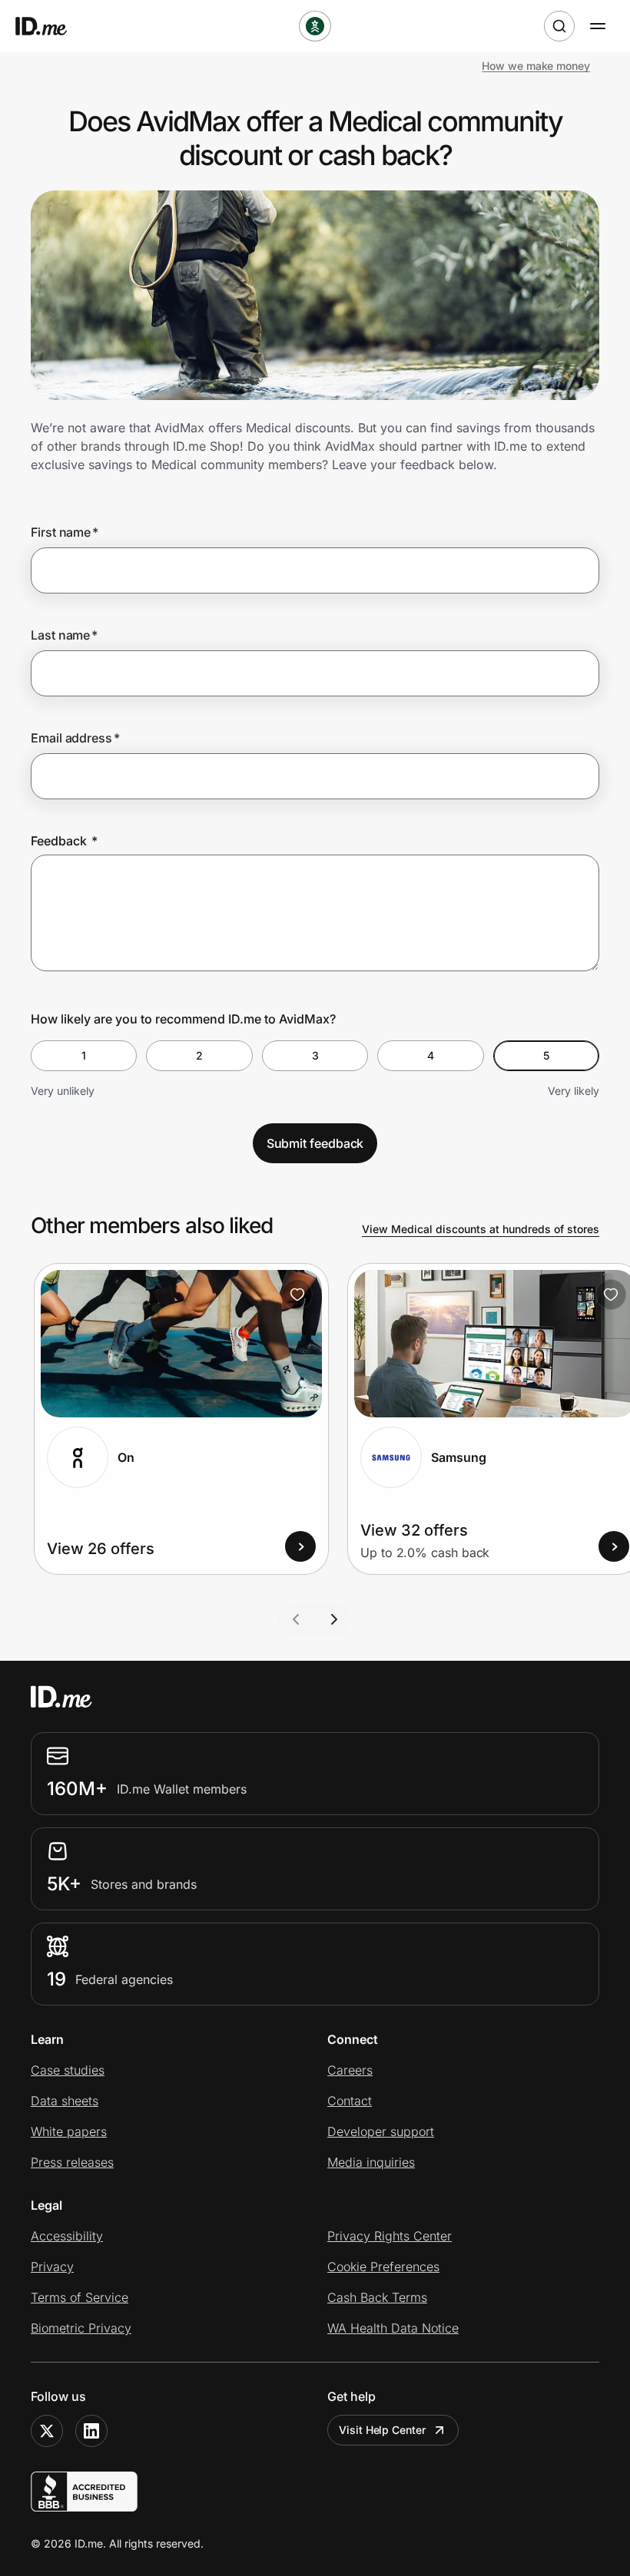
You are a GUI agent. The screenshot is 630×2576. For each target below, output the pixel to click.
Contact (350, 2101)
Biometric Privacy (81, 2328)
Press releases (72, 2162)
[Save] (297, 1295)
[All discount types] (315, 26)
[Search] (559, 26)
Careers (350, 2070)
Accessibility (67, 2236)
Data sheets (65, 2101)
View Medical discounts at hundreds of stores (481, 1229)
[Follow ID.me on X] (47, 2431)
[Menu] (598, 26)
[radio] (84, 1056)
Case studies (68, 2070)
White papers (69, 2131)
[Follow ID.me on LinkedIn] (91, 2431)
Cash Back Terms (377, 2297)
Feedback (64, 841)
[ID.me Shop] (51, 26)
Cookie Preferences (383, 2267)
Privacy (52, 2267)
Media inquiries (371, 2162)
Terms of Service (80, 2297)
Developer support (381, 2131)
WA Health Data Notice (393, 2328)
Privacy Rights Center (390, 2236)
